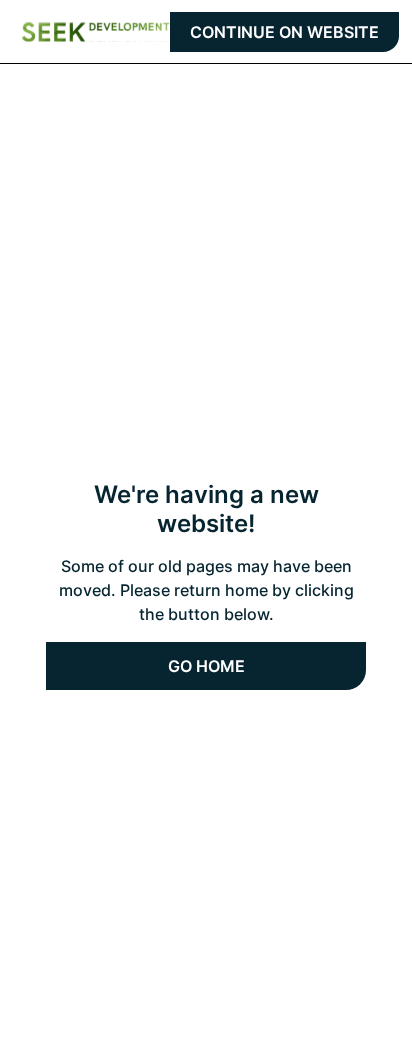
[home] (96, 32)
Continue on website (284, 32)
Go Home (206, 666)
